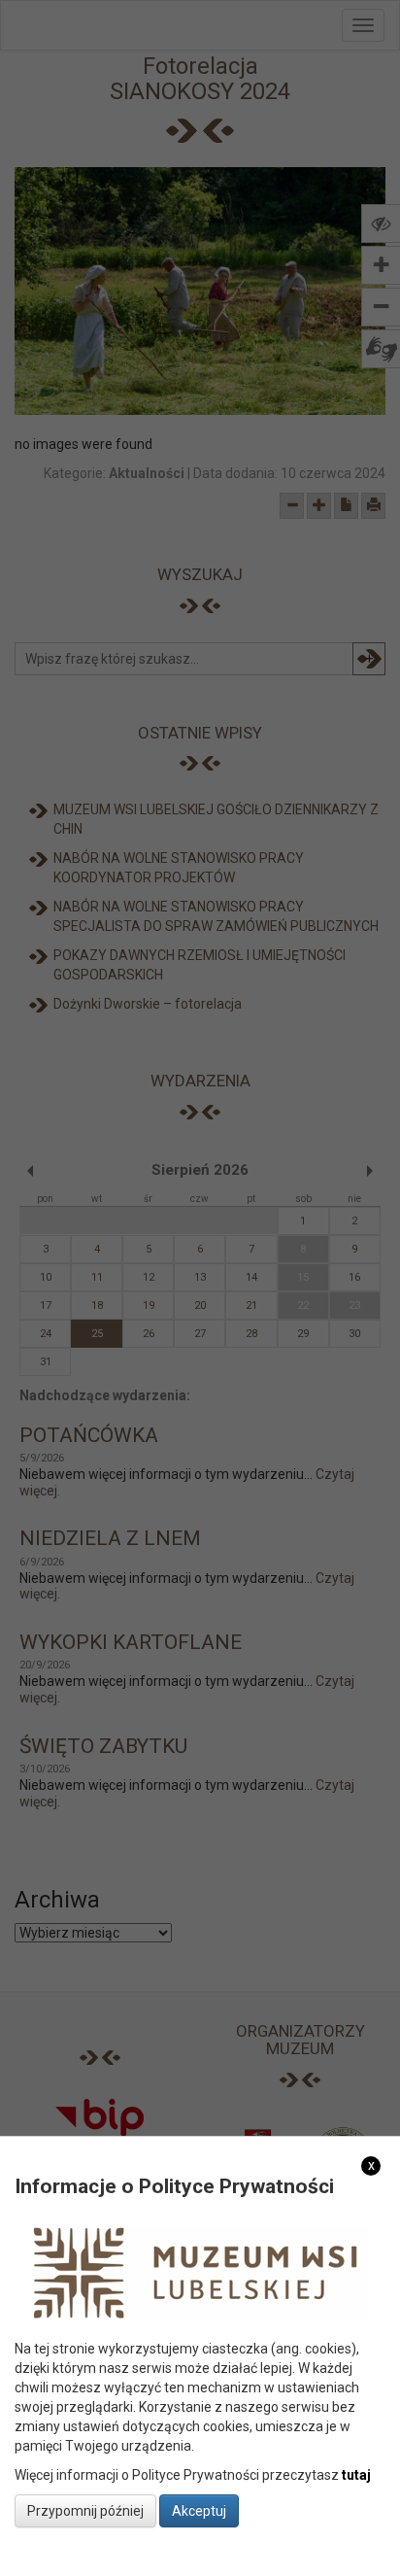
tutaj (356, 2475)
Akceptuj (199, 2511)
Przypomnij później (85, 2511)
